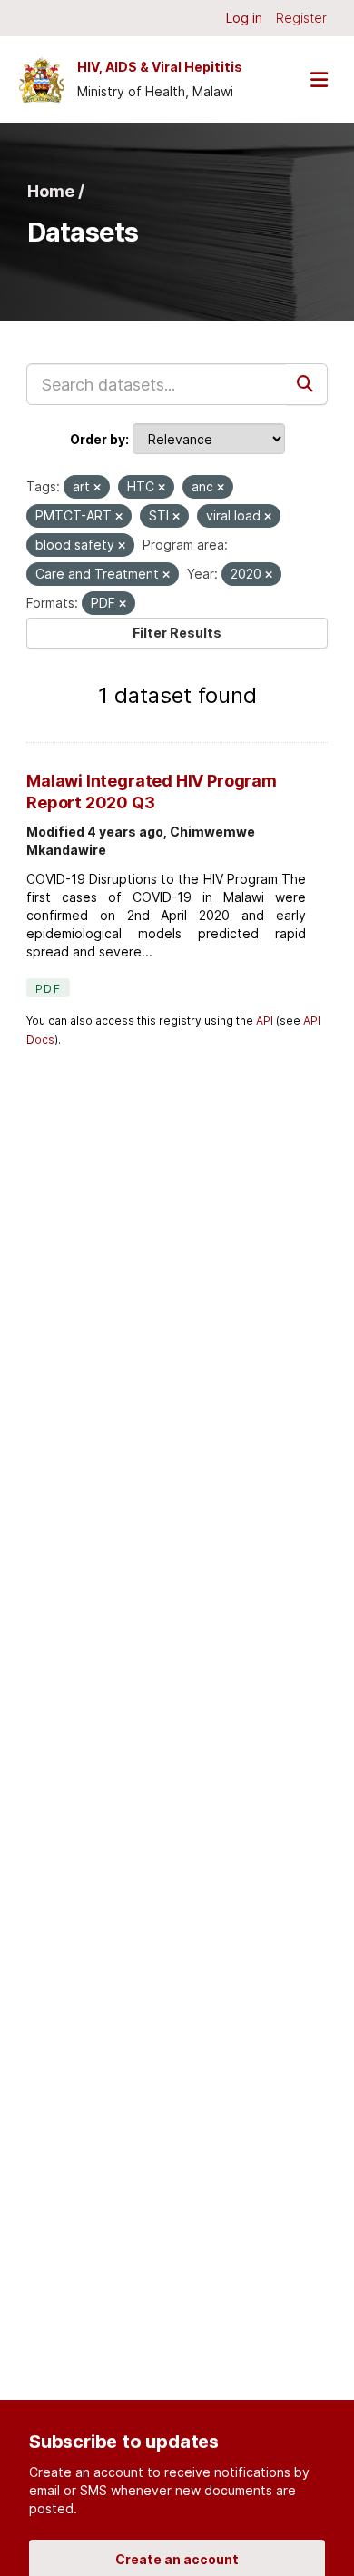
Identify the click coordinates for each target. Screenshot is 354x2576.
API (265, 1020)
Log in (244, 18)
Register (301, 18)
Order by (98, 439)
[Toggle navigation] (319, 79)
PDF (48, 989)
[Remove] (97, 488)
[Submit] (307, 384)
